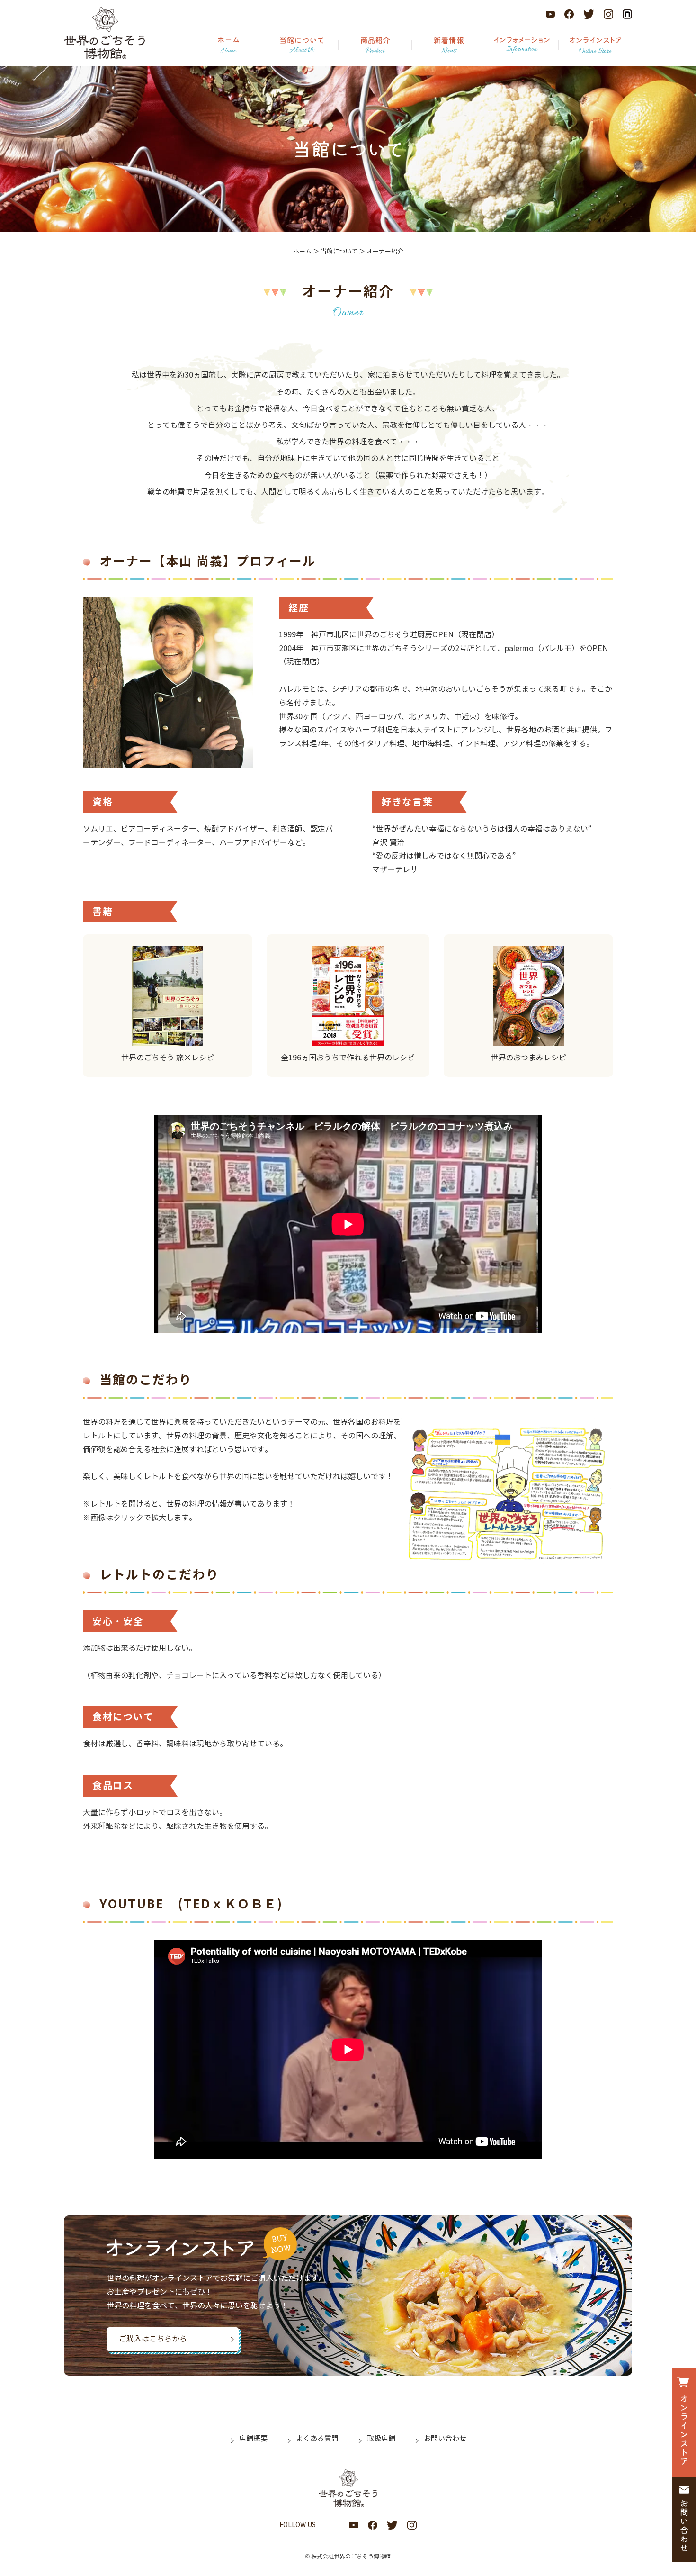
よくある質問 (317, 2439)
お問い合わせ (445, 2439)
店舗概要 (253, 2439)
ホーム (302, 252)
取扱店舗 (381, 2439)
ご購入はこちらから (153, 2339)
